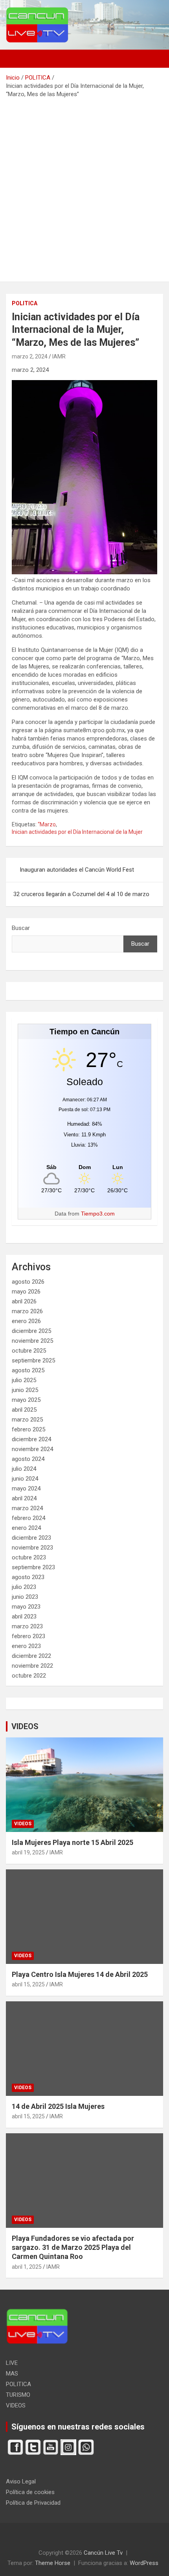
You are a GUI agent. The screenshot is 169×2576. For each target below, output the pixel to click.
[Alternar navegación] (16, 59)
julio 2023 (24, 1587)
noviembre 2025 (32, 1341)
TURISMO (18, 2395)
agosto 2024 (28, 1459)
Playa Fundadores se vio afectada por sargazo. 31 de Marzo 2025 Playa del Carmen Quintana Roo (73, 2248)
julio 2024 (24, 1469)
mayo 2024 (26, 1488)
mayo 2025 (26, 1400)
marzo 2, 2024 (30, 356)
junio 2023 (25, 1597)
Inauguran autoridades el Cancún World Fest (77, 870)
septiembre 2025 (33, 1360)
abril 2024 (24, 1498)
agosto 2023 (28, 1577)
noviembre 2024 (32, 1449)
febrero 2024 (28, 1518)
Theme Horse (53, 2563)
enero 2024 (26, 1528)
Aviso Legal (21, 2481)
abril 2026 (24, 1301)
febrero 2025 (28, 1429)
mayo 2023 (26, 1607)
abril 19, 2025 (28, 1852)
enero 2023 (26, 1646)
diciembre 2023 (31, 1538)
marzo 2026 (27, 1311)
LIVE (12, 2363)
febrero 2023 (28, 1636)
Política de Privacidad (33, 2503)
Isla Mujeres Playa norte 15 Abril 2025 (73, 1842)
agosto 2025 (28, 1370)
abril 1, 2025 (27, 2267)
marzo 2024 (27, 1508)
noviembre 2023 (32, 1548)
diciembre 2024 (31, 1439)
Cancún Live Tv (103, 2553)
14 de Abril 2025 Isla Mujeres (58, 2106)
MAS (12, 2374)
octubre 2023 (29, 1557)
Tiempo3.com (98, 1214)
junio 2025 (25, 1390)
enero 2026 (26, 1321)
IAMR (59, 356)
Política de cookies (30, 2492)
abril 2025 (24, 1410)
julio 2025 (24, 1380)
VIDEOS (25, 1726)
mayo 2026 (26, 1292)
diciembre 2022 (31, 1656)
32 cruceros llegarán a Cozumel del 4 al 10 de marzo (81, 894)
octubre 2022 (29, 1676)
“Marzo (47, 824)
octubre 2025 (29, 1351)
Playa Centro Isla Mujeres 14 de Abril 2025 (80, 1974)
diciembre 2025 (31, 1331)
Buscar (21, 928)
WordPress (144, 2563)
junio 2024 (25, 1479)
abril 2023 (24, 1616)
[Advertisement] (84, 187)
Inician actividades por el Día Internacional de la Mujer (77, 832)
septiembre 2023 (33, 1567)
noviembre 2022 (32, 1666)
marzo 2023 (27, 1626)
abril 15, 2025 (28, 1984)
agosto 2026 (28, 1282)
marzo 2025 (27, 1420)
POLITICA (25, 303)
